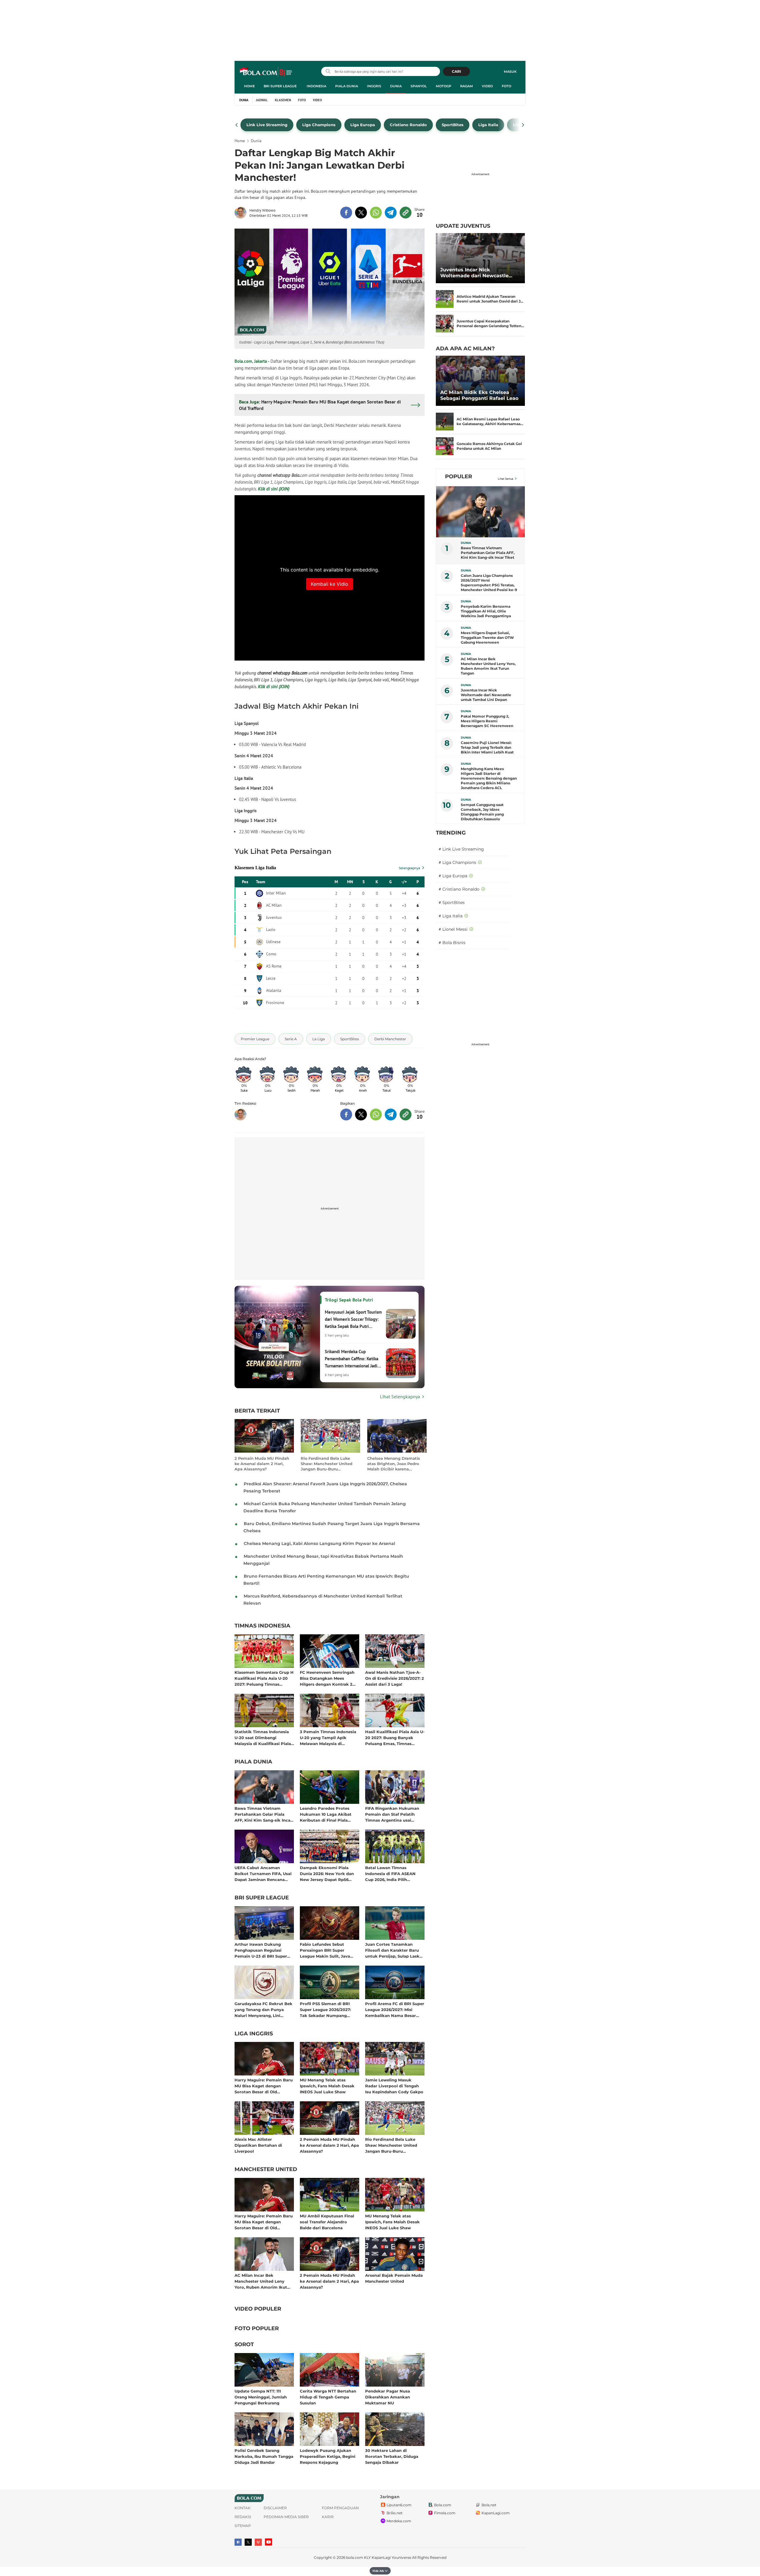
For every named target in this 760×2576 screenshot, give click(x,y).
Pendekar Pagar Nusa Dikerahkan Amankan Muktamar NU (388, 2397)
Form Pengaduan (340, 2508)
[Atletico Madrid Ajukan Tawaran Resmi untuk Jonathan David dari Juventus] (445, 299)
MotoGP (444, 86)
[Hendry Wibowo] (242, 213)
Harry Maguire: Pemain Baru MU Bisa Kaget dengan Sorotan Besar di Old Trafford (264, 2086)
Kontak (243, 2508)
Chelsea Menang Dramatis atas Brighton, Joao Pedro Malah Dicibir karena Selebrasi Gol (394, 1464)
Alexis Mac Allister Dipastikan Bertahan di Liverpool (258, 2145)
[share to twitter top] (361, 213)
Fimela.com (445, 2513)
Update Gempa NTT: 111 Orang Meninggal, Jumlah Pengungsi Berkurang (261, 2397)
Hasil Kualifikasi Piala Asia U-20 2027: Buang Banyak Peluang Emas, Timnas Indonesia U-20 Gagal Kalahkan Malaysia (395, 1737)
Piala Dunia (347, 86)
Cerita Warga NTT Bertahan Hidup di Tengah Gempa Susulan (328, 2397)
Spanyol (419, 86)
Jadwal (262, 100)
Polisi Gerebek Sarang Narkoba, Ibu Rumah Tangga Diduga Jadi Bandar (264, 2456)
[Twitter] (248, 2542)
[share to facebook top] (346, 213)
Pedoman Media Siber (286, 2517)
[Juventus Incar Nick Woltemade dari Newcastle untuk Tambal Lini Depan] (480, 258)
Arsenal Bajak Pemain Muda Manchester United (394, 2278)
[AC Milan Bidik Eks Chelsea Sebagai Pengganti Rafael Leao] (480, 381)
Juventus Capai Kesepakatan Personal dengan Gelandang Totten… (490, 323)
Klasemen (283, 100)
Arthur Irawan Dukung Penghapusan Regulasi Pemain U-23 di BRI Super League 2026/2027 (261, 1950)
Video (487, 86)
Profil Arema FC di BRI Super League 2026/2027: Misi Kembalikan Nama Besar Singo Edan (395, 2009)
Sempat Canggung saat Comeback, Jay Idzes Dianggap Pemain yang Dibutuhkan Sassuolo (482, 812)
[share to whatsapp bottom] (376, 1114)
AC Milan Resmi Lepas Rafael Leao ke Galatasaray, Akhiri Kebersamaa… (490, 421)
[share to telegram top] (391, 213)
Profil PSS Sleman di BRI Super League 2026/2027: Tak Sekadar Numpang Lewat (325, 2009)
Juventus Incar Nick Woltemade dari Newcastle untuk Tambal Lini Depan (474, 273)
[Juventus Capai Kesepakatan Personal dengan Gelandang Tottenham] (445, 324)
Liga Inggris (254, 2034)
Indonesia (316, 86)
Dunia (396, 86)
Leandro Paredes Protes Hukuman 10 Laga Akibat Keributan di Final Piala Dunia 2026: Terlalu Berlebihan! (326, 1814)
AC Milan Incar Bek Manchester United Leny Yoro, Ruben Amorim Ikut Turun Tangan (261, 2281)
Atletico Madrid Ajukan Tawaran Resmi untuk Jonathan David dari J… (490, 299)
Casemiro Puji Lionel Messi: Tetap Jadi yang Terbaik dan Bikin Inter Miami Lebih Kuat (487, 747)
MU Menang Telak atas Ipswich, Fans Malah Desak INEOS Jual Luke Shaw (327, 2086)
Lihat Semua (506, 479)
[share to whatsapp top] (376, 213)
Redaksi (243, 2517)
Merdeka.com (399, 2521)
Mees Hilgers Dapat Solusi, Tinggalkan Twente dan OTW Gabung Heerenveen (487, 638)
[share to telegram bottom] (391, 1114)
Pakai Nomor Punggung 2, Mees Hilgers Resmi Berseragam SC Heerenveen (487, 721)
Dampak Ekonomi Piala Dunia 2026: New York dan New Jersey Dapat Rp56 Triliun (327, 1873)
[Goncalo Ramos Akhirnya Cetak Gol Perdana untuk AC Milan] (445, 446)
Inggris (374, 86)
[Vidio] (258, 2542)
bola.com (355, 2557)
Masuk (510, 72)
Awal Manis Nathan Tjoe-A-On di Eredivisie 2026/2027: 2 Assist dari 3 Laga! (395, 1678)
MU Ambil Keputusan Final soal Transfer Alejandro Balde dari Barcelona (327, 2222)
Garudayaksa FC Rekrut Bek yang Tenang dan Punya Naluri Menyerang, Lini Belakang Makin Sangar (263, 2009)
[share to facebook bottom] (346, 1114)
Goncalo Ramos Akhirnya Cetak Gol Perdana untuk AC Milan (489, 446)
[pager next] (523, 125)
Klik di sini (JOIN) (274, 489)
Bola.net (489, 2505)
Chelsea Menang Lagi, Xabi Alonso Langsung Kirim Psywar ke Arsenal (319, 1543)
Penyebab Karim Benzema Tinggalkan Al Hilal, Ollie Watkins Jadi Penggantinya (486, 611)
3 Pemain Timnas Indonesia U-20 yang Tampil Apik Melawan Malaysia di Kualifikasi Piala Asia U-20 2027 (328, 1737)
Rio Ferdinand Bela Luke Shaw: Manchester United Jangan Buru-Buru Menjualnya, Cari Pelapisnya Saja (329, 1464)
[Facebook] (238, 2542)
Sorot (244, 2345)
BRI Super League (280, 86)
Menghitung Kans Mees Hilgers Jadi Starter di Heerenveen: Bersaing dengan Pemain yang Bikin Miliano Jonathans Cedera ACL (489, 778)
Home (249, 86)
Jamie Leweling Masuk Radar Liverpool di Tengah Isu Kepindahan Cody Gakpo (394, 2086)
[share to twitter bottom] (361, 1114)
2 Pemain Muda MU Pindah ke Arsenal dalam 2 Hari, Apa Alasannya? (262, 1464)
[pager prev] (237, 125)
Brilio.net (395, 2513)
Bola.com (443, 2505)
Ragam (467, 86)
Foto (506, 86)
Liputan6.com (399, 2505)
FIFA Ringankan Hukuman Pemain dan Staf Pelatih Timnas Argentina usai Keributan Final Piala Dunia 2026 (393, 1814)
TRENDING (451, 833)
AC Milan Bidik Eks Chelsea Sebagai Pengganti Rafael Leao (479, 395)
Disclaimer (275, 2508)
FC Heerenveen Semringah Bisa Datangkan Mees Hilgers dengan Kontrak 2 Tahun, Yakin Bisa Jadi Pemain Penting (327, 1678)
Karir (328, 2517)
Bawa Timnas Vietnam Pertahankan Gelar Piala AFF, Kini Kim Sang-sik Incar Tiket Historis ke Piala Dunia (264, 1814)
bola (266, 72)
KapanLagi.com (496, 2513)
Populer (459, 476)
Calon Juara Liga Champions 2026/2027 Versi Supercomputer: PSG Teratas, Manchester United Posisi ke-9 (489, 583)
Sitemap (243, 2526)
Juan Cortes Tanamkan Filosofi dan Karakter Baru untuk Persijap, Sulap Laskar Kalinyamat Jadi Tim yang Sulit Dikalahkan (394, 1950)
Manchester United (266, 2170)
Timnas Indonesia (262, 1626)
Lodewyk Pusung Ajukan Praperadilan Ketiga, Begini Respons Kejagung (328, 2456)
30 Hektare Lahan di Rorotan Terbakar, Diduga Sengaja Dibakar (392, 2456)
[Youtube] (269, 2542)
